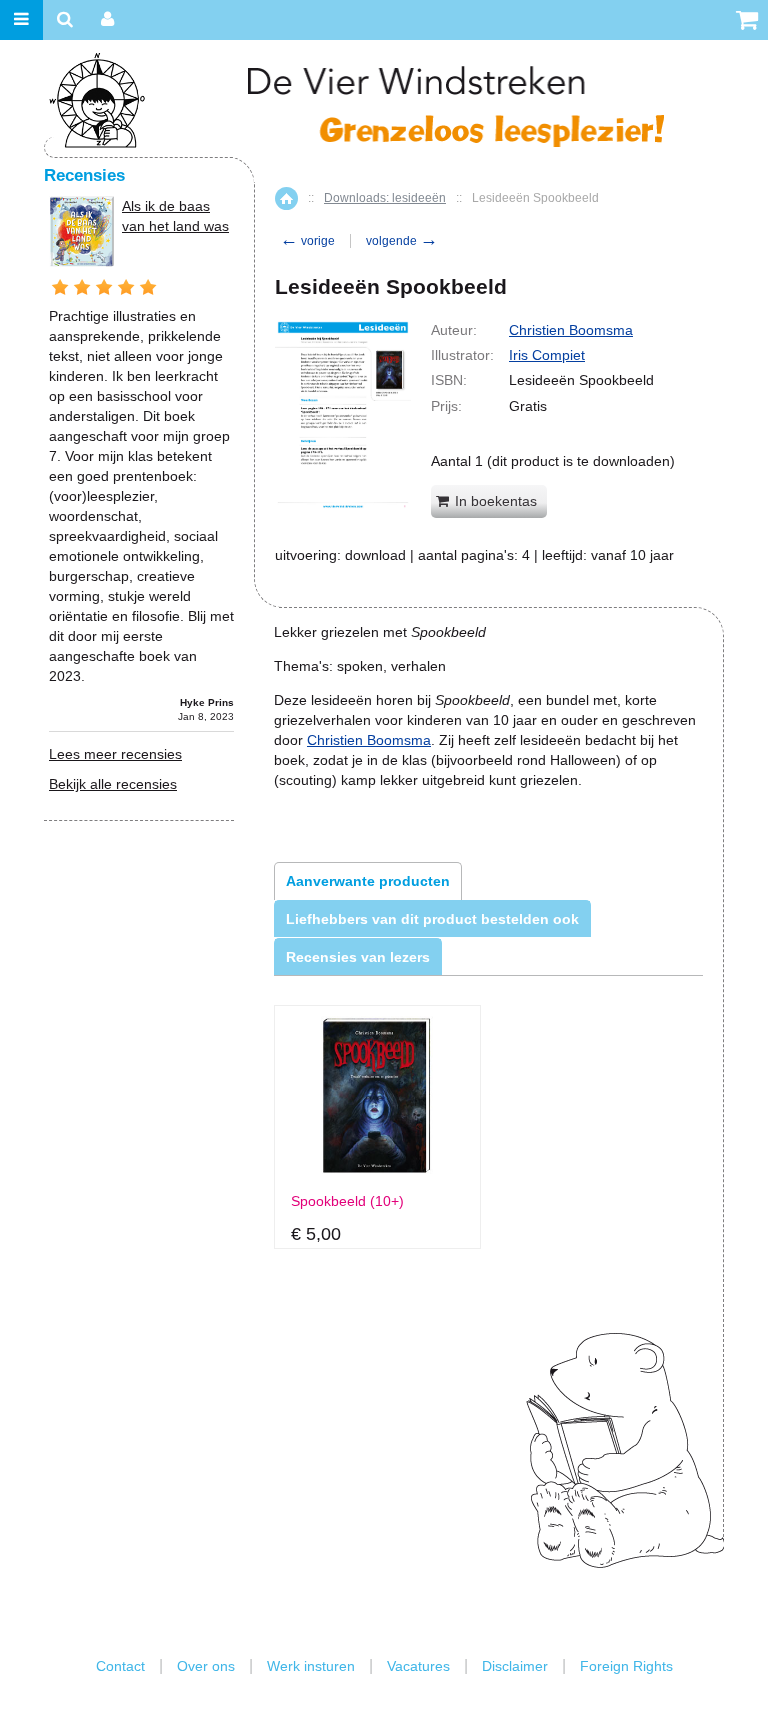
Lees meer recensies (115, 754)
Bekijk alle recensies (113, 784)
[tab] (368, 881)
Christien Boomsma (571, 330)
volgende (402, 241)
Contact (120, 1666)
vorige (307, 241)
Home (286, 198)
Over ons (206, 1666)
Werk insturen (311, 1666)
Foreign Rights (626, 1666)
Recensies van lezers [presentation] (358, 957)
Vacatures (418, 1666)
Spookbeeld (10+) (347, 1201)
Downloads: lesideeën (385, 198)
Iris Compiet (547, 355)
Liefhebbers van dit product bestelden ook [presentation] (432, 919)
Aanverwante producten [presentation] (368, 881)
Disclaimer (515, 1666)
